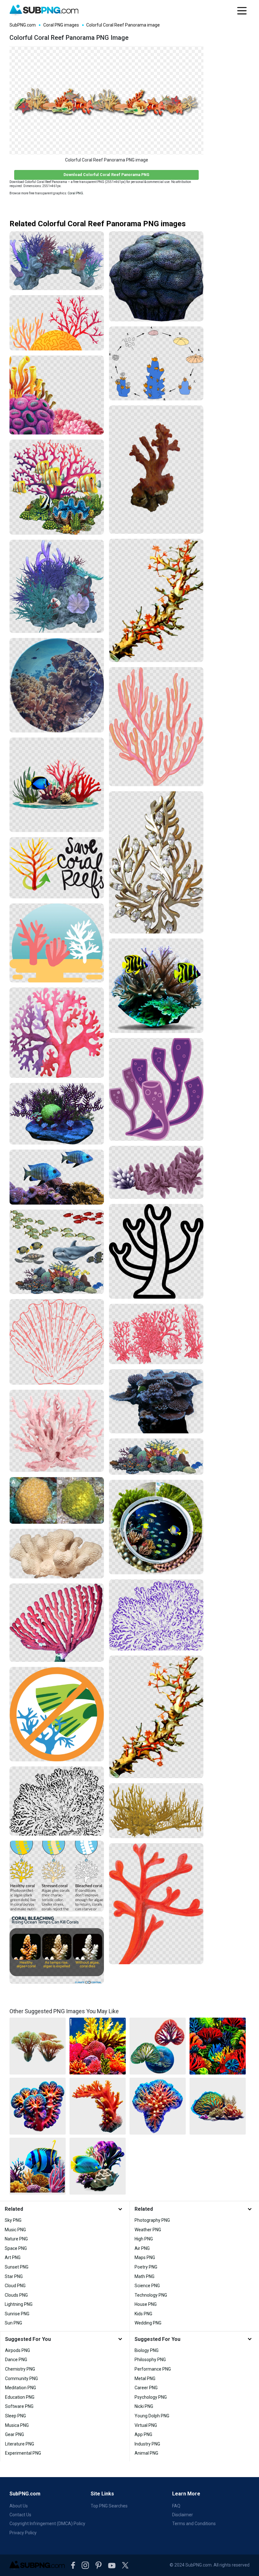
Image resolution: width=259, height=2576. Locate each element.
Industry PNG (147, 2444)
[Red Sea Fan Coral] (57, 1623)
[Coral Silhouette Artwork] (57, 1342)
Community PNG (21, 2379)
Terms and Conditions (194, 2524)
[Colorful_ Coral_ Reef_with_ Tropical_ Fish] (57, 487)
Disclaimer (183, 2515)
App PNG (143, 2434)
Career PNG (146, 2388)
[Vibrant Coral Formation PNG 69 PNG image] (158, 2106)
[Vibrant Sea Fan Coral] (156, 727)
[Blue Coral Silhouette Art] (156, 1615)
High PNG (144, 2239)
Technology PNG (151, 2295)
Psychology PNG (151, 2397)
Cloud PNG (15, 2286)
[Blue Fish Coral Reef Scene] (57, 1177)
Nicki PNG (144, 2406)
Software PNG (19, 2406)
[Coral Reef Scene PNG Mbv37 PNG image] (38, 2166)
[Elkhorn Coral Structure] (156, 1810)
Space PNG (16, 2248)
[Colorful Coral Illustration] (57, 943)
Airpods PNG (18, 2350)
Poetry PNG (146, 2267)
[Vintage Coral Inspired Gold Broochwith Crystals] (156, 862)
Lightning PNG (19, 2304)
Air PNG (142, 2248)
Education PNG (20, 2397)
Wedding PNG (148, 2323)
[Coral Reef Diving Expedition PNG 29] (156, 1527)
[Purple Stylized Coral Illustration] (156, 1089)
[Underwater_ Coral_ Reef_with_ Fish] (57, 685)
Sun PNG (13, 2323)
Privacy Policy (23, 2533)
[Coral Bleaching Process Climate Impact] (57, 1950)
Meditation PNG (21, 2388)
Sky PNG (13, 2220)
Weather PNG (148, 2230)
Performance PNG (153, 2369)
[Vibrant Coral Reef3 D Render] (57, 1114)
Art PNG (13, 2257)
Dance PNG (16, 2360)
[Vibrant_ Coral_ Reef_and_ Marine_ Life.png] (156, 1457)
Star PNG (14, 2276)
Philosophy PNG (150, 2360)
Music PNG (15, 2230)
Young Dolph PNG (152, 2416)
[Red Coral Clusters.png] (156, 1334)
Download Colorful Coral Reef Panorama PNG (106, 175)
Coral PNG (75, 193)
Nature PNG (16, 2239)
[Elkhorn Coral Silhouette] (57, 1801)
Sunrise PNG (17, 2314)
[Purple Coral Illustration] (156, 1172)
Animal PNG (146, 2453)
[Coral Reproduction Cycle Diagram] (156, 363)
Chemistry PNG (20, 2369)
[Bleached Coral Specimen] (57, 1553)
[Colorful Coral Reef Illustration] (57, 323)
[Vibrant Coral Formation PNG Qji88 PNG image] (38, 2106)
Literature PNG (20, 2444)
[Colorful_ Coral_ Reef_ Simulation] (57, 261)
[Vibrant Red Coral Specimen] (156, 470)
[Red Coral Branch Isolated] (156, 1904)
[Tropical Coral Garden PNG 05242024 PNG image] (38, 2046)
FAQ (176, 2506)
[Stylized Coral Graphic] (156, 1251)
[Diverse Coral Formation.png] (156, 1401)
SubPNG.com (23, 25)
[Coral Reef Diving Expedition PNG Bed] (156, 986)
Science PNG (147, 2286)
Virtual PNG (146, 2425)
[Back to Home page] (44, 10)
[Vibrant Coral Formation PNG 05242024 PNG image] (98, 2106)
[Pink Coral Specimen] (57, 1431)
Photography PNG (152, 2220)
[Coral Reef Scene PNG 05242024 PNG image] (98, 2166)
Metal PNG (145, 2379)
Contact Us (20, 2515)
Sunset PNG (17, 2267)
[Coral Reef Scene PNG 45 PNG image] (218, 2106)
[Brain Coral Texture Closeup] (156, 276)
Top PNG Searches (109, 2506)
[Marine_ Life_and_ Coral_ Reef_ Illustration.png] (57, 1252)
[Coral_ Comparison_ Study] (57, 1501)
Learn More (186, 2494)
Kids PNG (143, 2314)
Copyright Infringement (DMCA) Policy (47, 2524)
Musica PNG (17, 2425)
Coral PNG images (61, 25)
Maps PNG (145, 2257)
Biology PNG (147, 2350)
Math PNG (145, 2276)
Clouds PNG (16, 2295)
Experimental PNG (23, 2453)
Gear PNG (15, 2434)
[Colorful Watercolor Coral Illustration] (57, 1033)
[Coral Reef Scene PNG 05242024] (57, 785)
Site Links (102, 2494)
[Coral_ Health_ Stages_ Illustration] (57, 1876)
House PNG (146, 2304)
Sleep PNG (15, 2416)
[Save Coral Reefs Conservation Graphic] (57, 868)
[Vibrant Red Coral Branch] (156, 600)
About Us (19, 2506)
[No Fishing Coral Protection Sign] (57, 1714)
